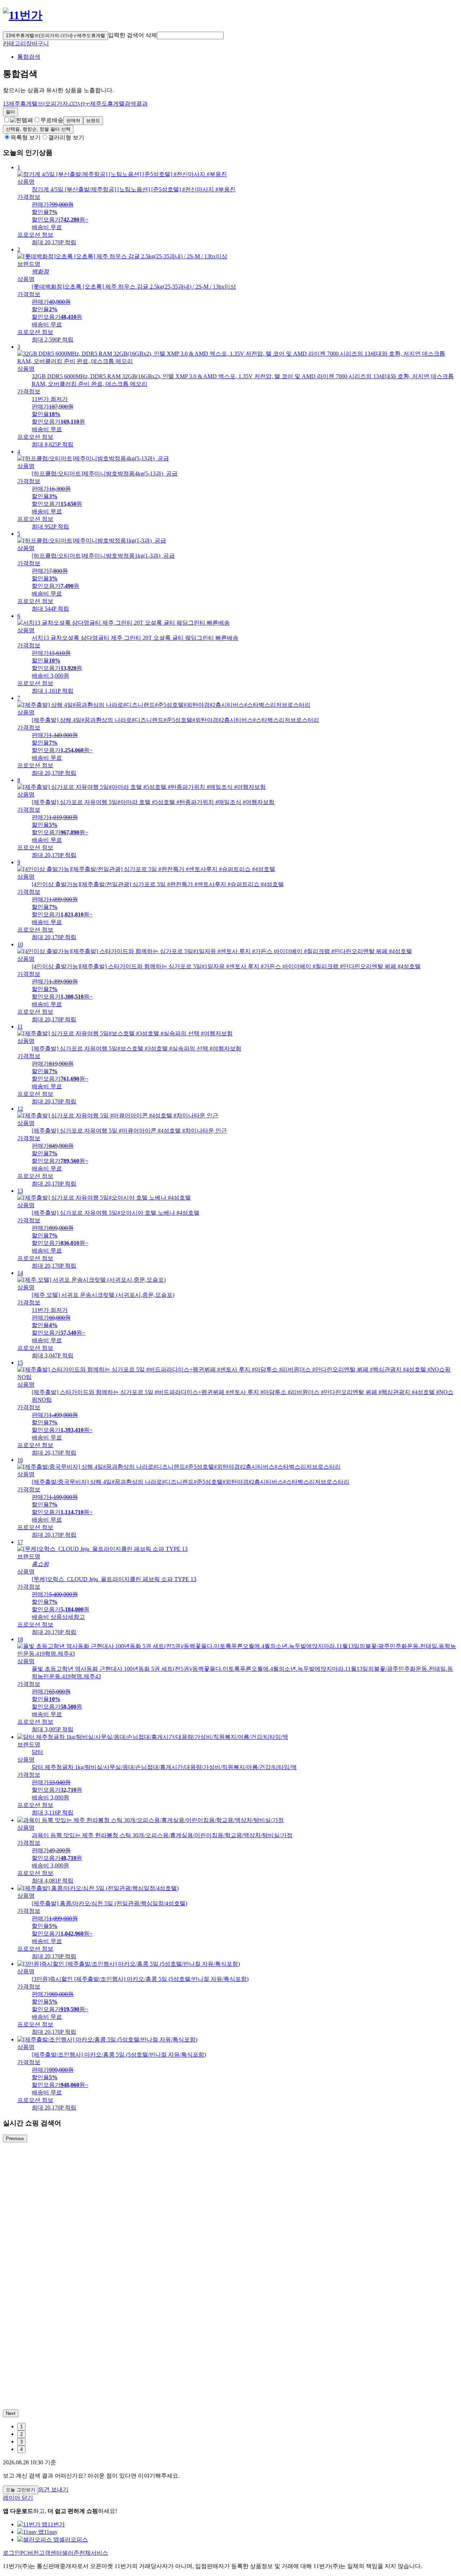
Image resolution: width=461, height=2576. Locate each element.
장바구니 (37, 43)
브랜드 (93, 120)
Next (11, 2413)
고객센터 (50, 2553)
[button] (190, 35)
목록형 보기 (26, 137)
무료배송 (52, 120)
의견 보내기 (53, 2489)
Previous (15, 2139)
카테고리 (14, 43)
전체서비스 (94, 2553)
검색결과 (75, 104)
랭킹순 (38, 129)
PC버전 (30, 2553)
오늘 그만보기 (21, 2490)
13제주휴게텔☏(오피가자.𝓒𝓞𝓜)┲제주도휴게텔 (55, 35)
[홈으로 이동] (23, 15)
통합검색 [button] (29, 57)
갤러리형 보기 (66, 137)
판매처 (73, 120)
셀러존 (71, 2553)
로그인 (12, 2553)
